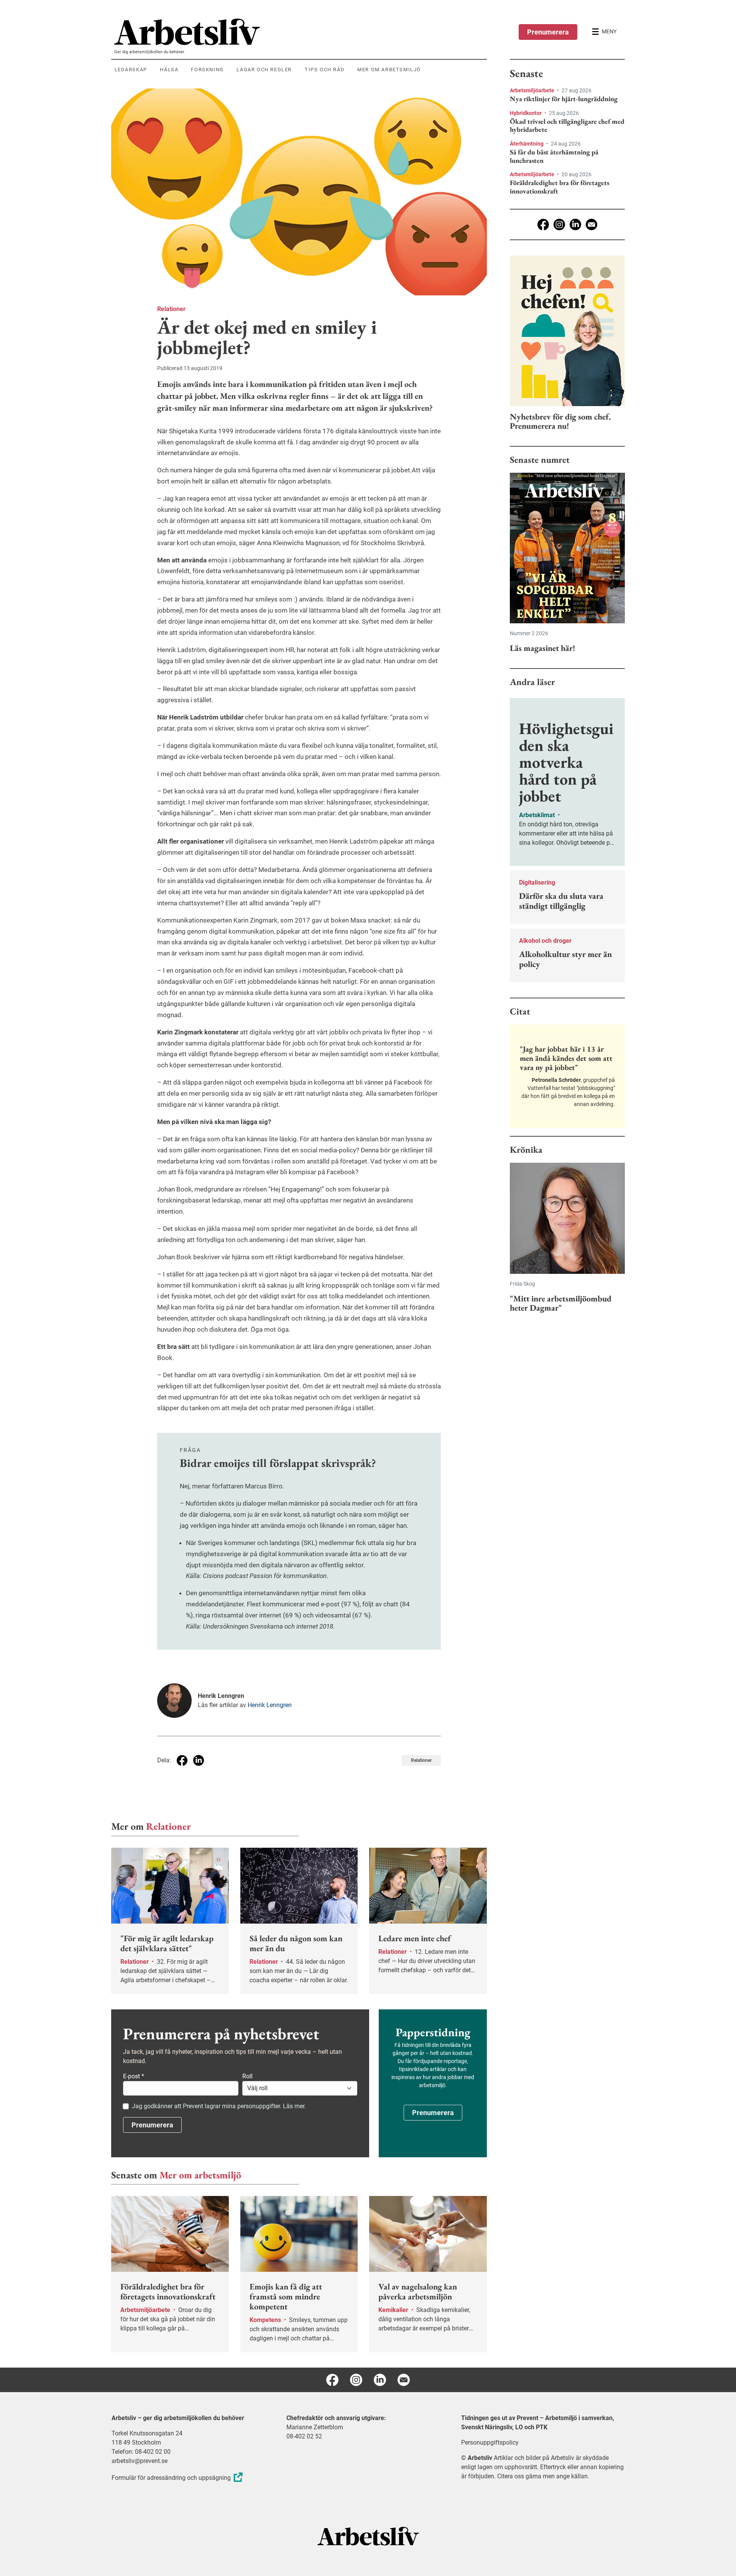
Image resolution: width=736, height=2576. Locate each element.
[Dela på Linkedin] (199, 1760)
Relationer (171, 309)
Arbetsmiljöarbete (533, 90)
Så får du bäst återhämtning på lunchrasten (554, 156)
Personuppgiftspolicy (490, 2442)
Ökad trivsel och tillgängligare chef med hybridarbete (567, 125)
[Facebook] (543, 224)
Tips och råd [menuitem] (325, 70)
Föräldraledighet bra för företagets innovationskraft (559, 187)
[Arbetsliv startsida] (368, 2536)
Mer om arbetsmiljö (200, 2175)
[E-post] (591, 224)
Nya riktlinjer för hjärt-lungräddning (564, 99)
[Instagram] (559, 224)
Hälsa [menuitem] (169, 70)
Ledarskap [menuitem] (131, 70)
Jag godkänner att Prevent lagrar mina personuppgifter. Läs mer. (219, 2106)
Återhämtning (527, 144)
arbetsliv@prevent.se (140, 2461)
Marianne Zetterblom (315, 2427)
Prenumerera (548, 32)
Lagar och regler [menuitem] (264, 70)
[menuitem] (301, 32)
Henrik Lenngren (270, 1705)
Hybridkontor (526, 113)
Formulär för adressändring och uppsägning (171, 2478)
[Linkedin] (575, 224)
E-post (134, 2076)
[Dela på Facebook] (182, 1760)
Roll (247, 2076)
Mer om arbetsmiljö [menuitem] (389, 70)
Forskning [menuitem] (207, 70)
